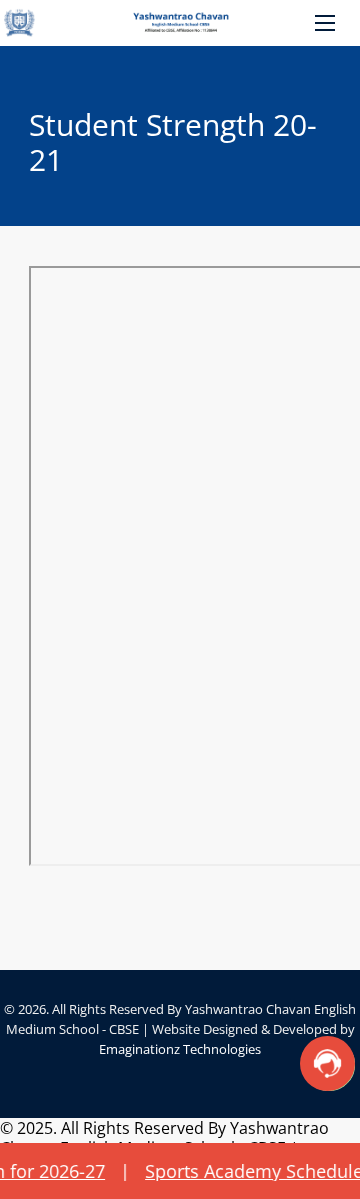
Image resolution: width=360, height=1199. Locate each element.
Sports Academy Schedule (207, 1171)
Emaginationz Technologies (180, 1049)
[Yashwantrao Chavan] (180, 23)
